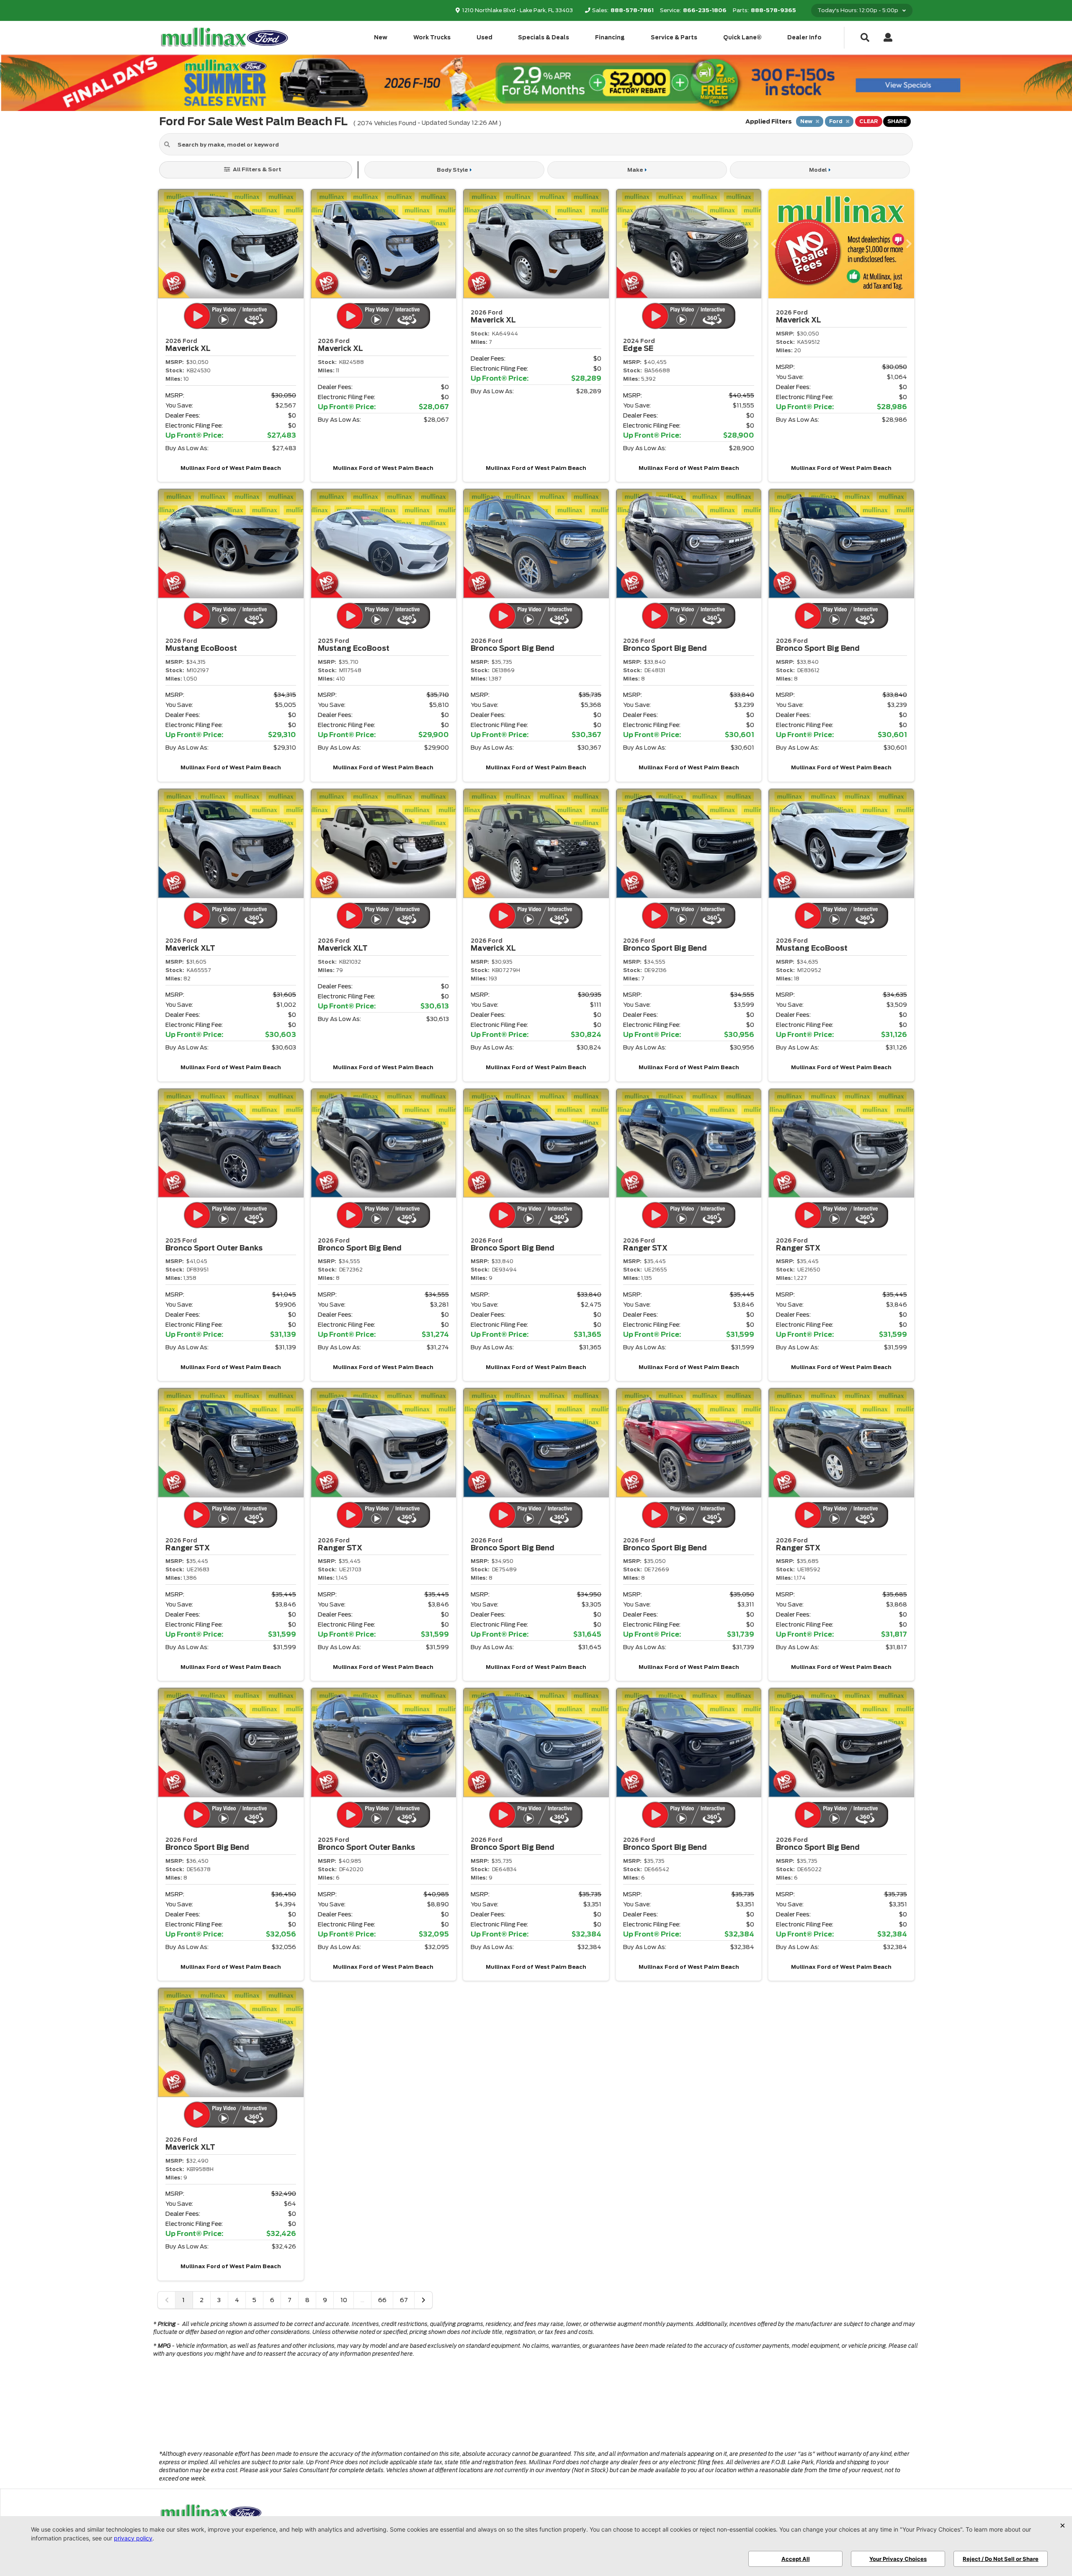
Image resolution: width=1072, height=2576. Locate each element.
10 (344, 2300)
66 (382, 2300)
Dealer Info (804, 37)
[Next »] (423, 2300)
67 (404, 2300)
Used (484, 37)
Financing (610, 37)
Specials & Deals (544, 37)
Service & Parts (674, 37)
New (381, 37)
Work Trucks (432, 37)
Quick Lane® (742, 37)
